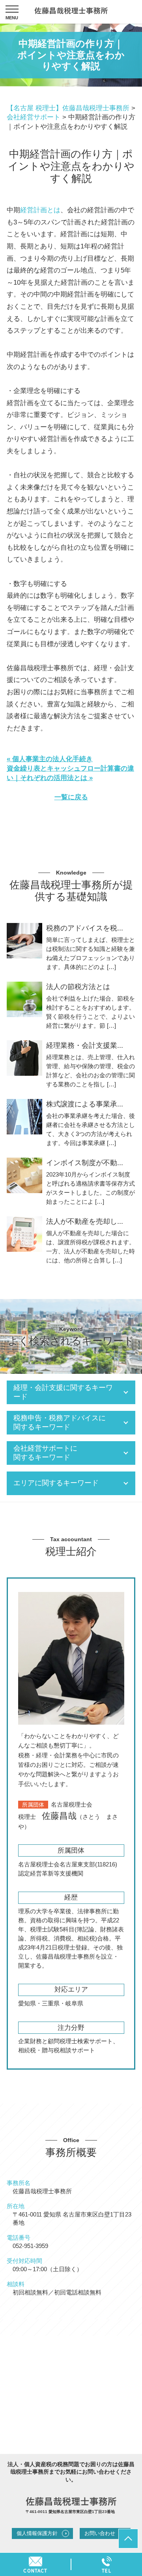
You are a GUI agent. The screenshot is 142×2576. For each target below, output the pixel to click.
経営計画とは (40, 210)
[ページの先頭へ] (128, 2539)
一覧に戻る (71, 797)
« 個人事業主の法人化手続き (50, 759)
